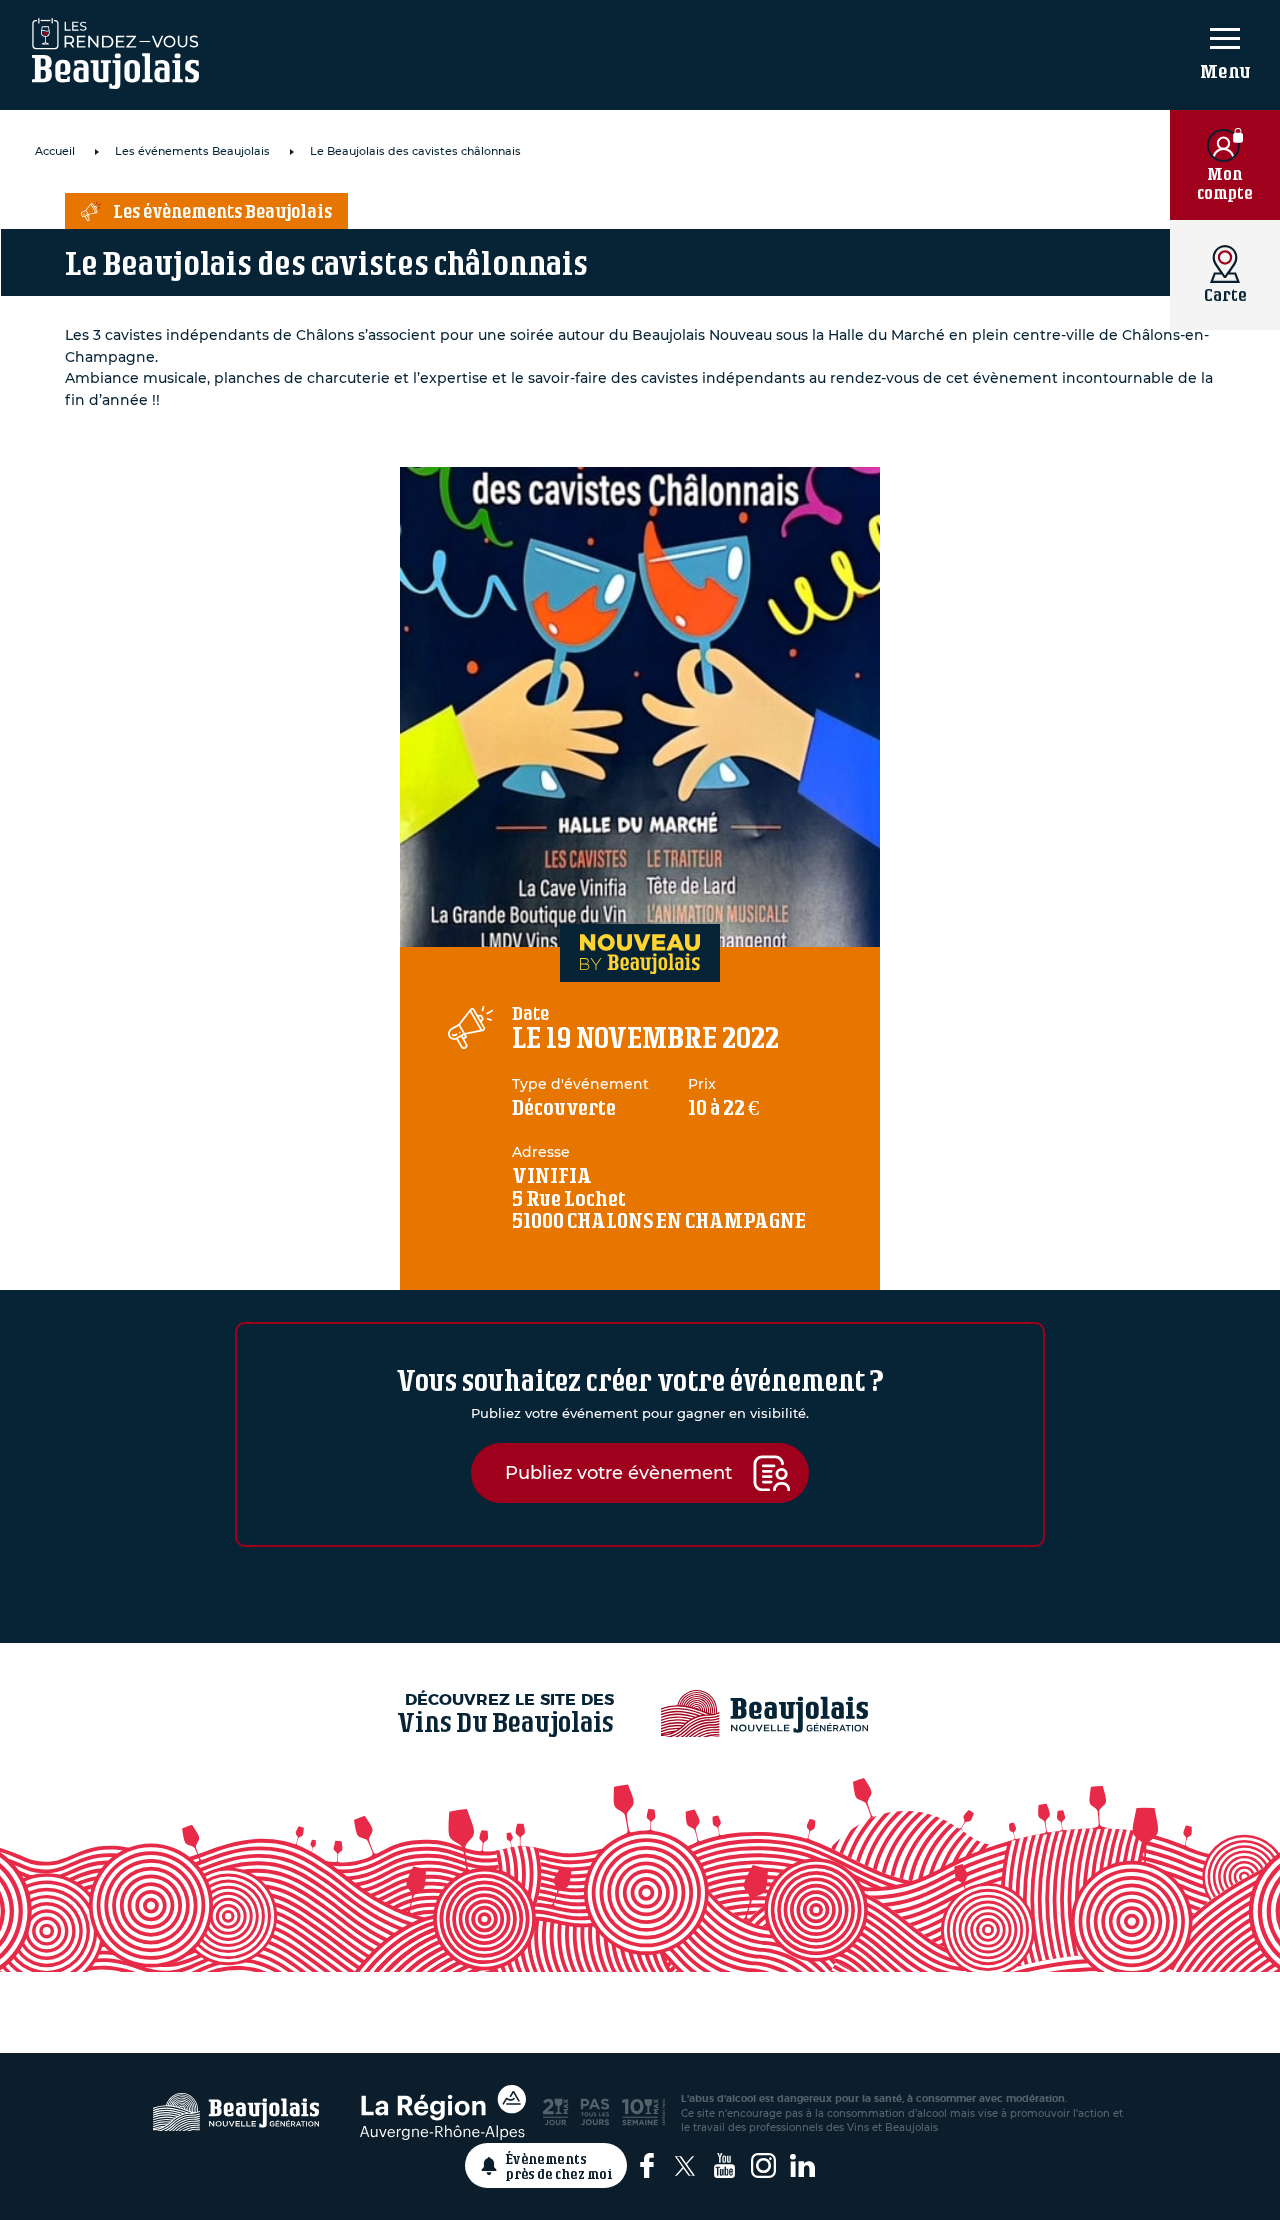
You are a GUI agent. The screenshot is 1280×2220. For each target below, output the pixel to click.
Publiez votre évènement (618, 1472)
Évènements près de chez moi (559, 2166)
